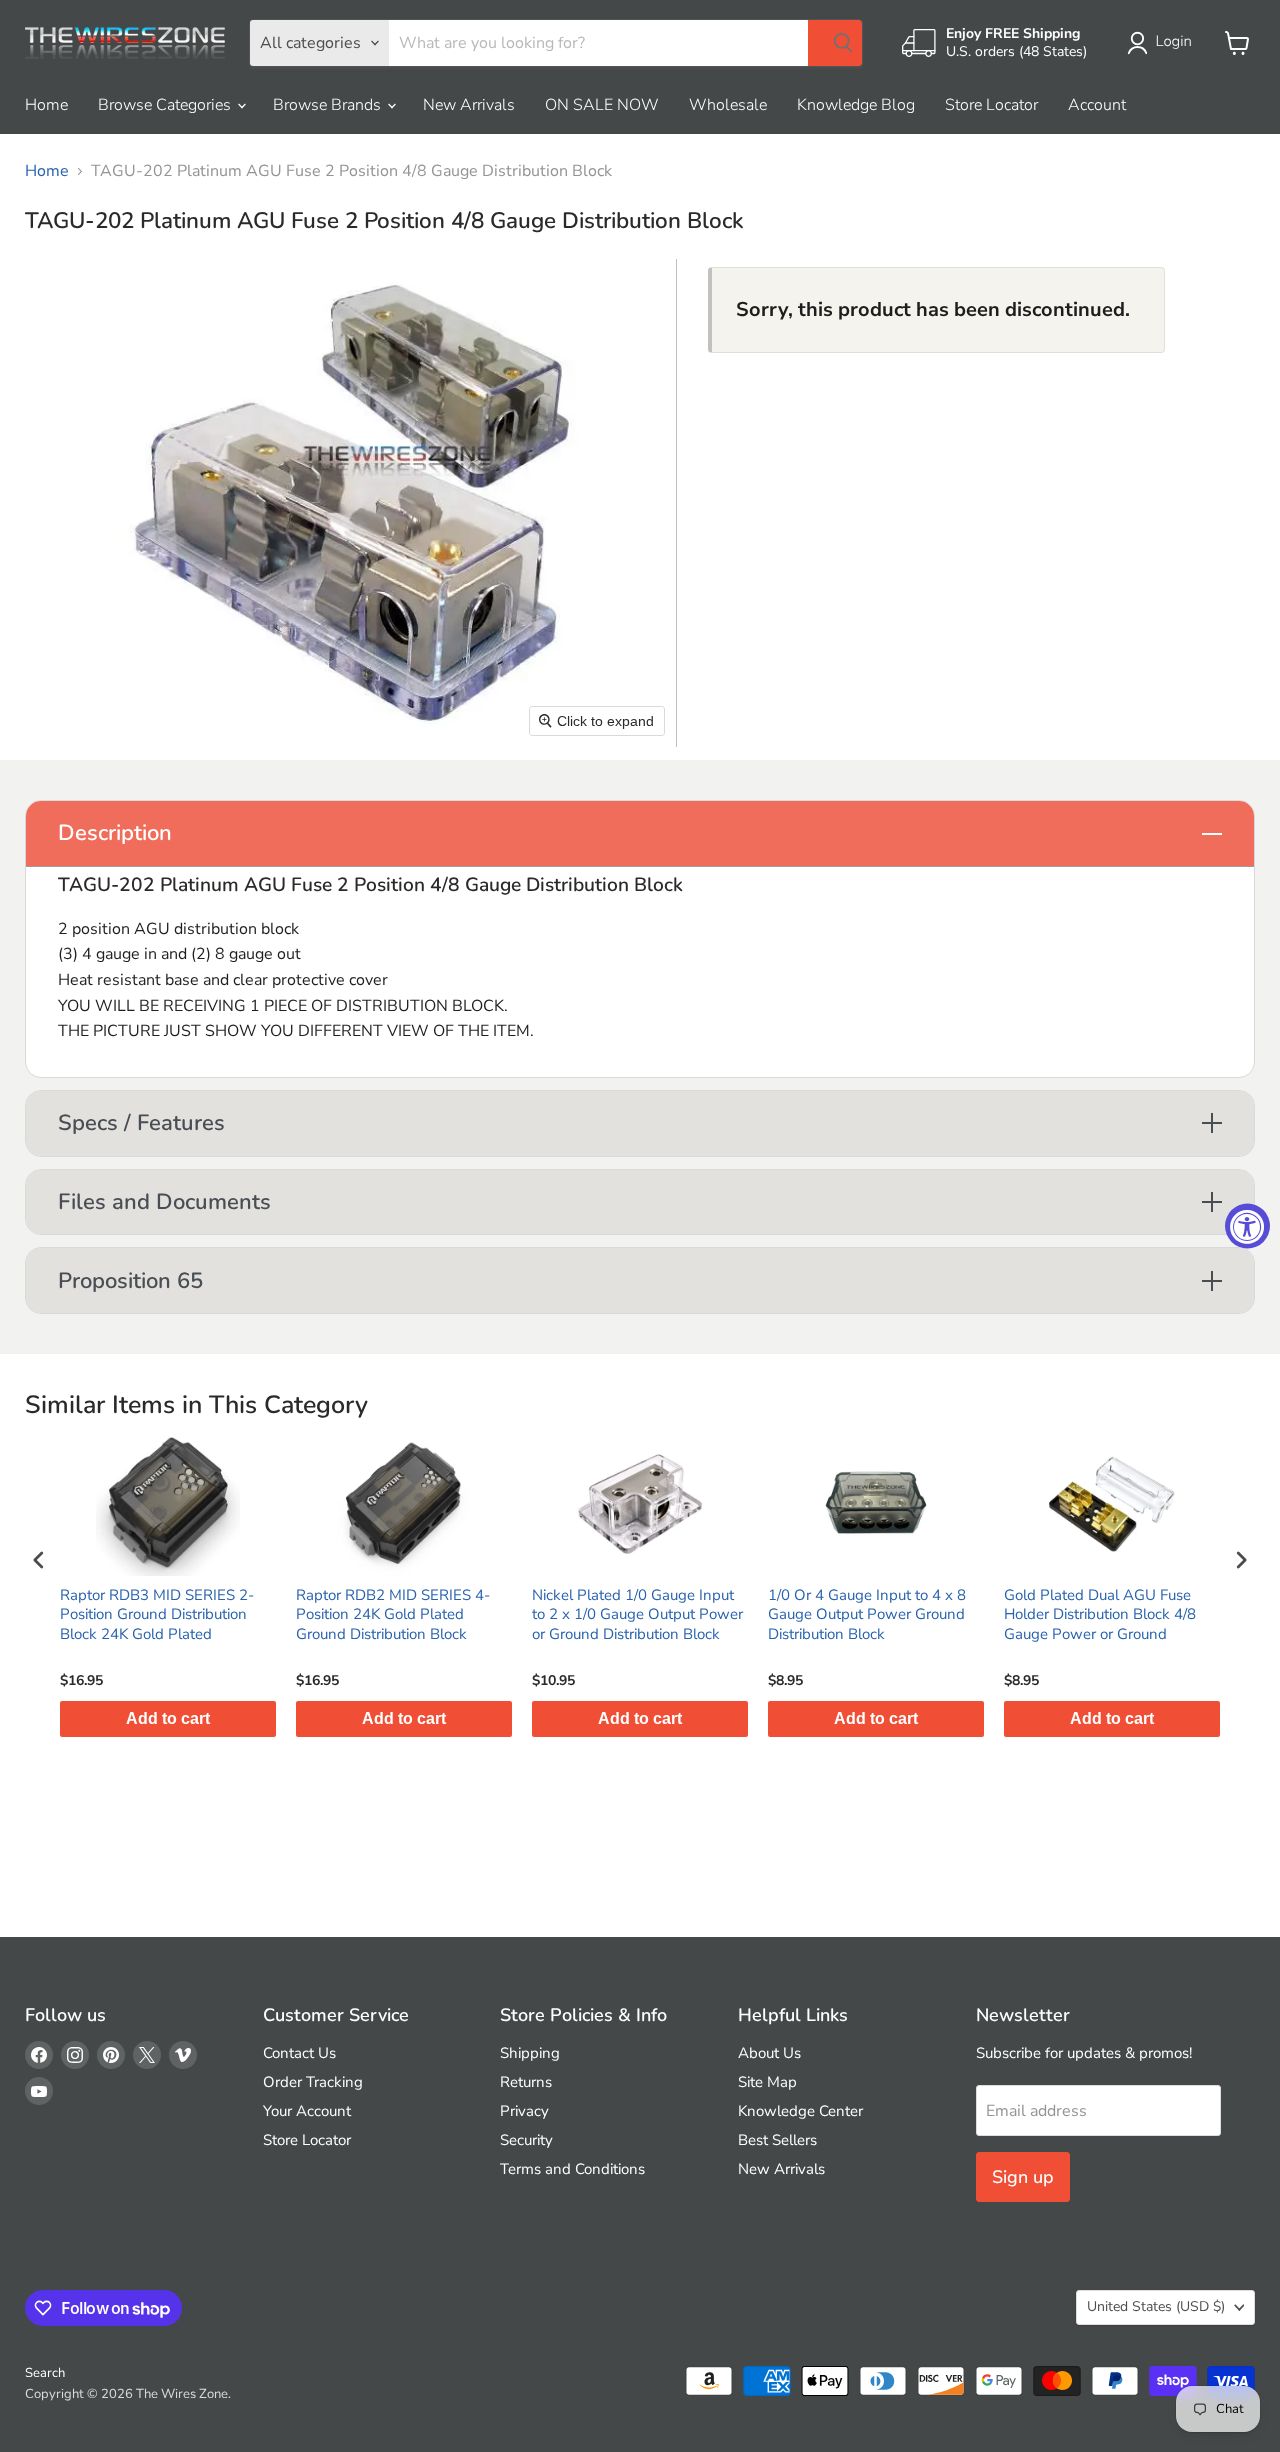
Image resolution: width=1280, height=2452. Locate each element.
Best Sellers (777, 2140)
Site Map (767, 2082)
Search (45, 2373)
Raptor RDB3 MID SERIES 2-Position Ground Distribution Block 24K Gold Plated (157, 1615)
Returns (526, 2082)
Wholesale (728, 105)
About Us (769, 2053)
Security (526, 2140)
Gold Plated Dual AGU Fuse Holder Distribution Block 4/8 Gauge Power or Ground (1100, 1615)
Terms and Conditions (572, 2169)
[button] (1163, 43)
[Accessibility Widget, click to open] (1247, 1226)
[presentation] (39, 1560)
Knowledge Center (800, 2111)
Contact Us (299, 2053)
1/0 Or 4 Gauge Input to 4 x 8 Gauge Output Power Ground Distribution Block (867, 1615)
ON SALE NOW (602, 105)
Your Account (307, 2111)
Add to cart (168, 1718)
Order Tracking (313, 2082)
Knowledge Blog (856, 105)
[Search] (835, 43)
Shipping (530, 2053)
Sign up (1023, 2177)
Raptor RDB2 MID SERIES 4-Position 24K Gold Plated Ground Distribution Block (393, 1615)
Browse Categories (166, 105)
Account (1097, 105)
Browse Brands (329, 105)
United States (1156, 2306)
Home (46, 105)
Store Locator (991, 105)
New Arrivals (469, 105)
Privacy (524, 2111)
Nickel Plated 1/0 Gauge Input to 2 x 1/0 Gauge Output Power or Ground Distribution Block (637, 1615)
